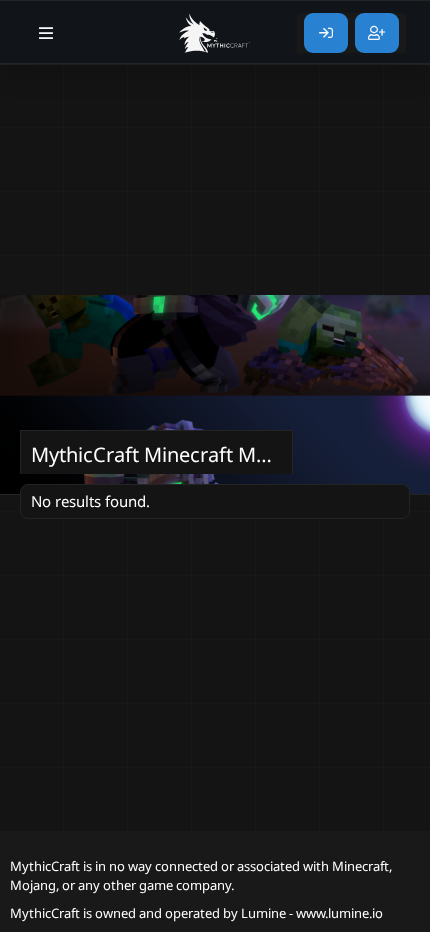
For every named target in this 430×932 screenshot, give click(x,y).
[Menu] (46, 33)
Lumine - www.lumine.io (312, 913)
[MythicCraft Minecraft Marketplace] (215, 33)
